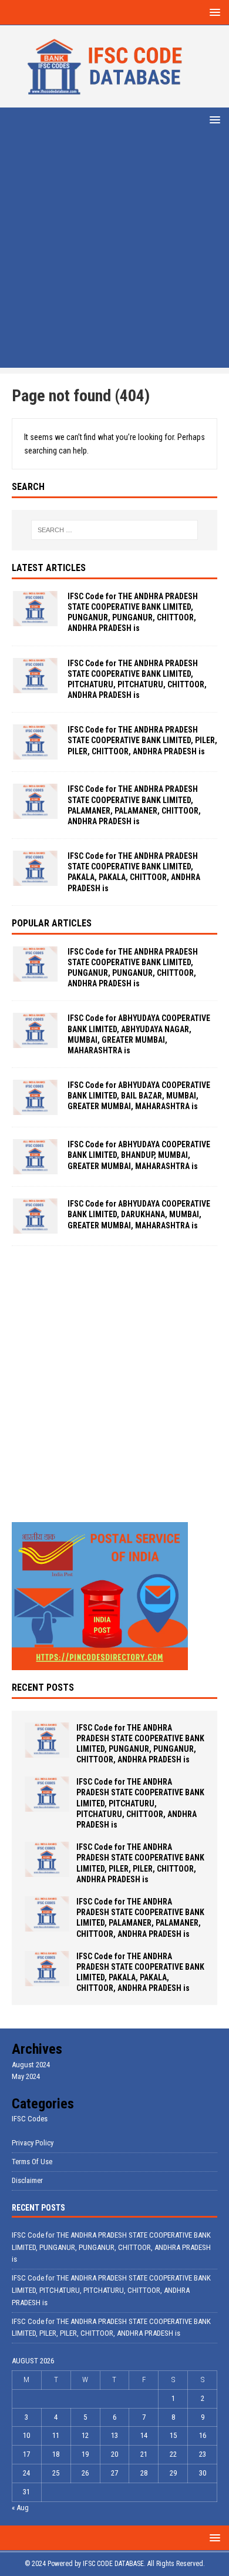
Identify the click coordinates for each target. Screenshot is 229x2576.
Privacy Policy (33, 2143)
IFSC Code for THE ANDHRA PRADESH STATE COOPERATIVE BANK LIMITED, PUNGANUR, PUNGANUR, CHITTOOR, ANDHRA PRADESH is (111, 2247)
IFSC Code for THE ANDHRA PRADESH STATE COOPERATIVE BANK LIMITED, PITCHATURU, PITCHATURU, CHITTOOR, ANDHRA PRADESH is (140, 1803)
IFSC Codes (30, 2119)
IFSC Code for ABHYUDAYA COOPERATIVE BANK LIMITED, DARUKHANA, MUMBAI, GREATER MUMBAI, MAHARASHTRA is (139, 1214)
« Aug (20, 2508)
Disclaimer (27, 2180)
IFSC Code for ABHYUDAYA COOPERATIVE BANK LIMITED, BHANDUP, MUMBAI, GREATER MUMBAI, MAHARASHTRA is (139, 1155)
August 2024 (31, 2065)
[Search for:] (115, 530)
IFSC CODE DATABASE (113, 2564)
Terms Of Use (32, 2162)
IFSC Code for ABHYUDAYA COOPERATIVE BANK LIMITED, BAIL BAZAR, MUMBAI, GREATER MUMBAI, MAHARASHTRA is (139, 1096)
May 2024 (26, 2076)
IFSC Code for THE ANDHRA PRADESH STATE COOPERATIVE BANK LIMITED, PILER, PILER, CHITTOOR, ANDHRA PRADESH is (142, 740)
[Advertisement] (114, 253)
